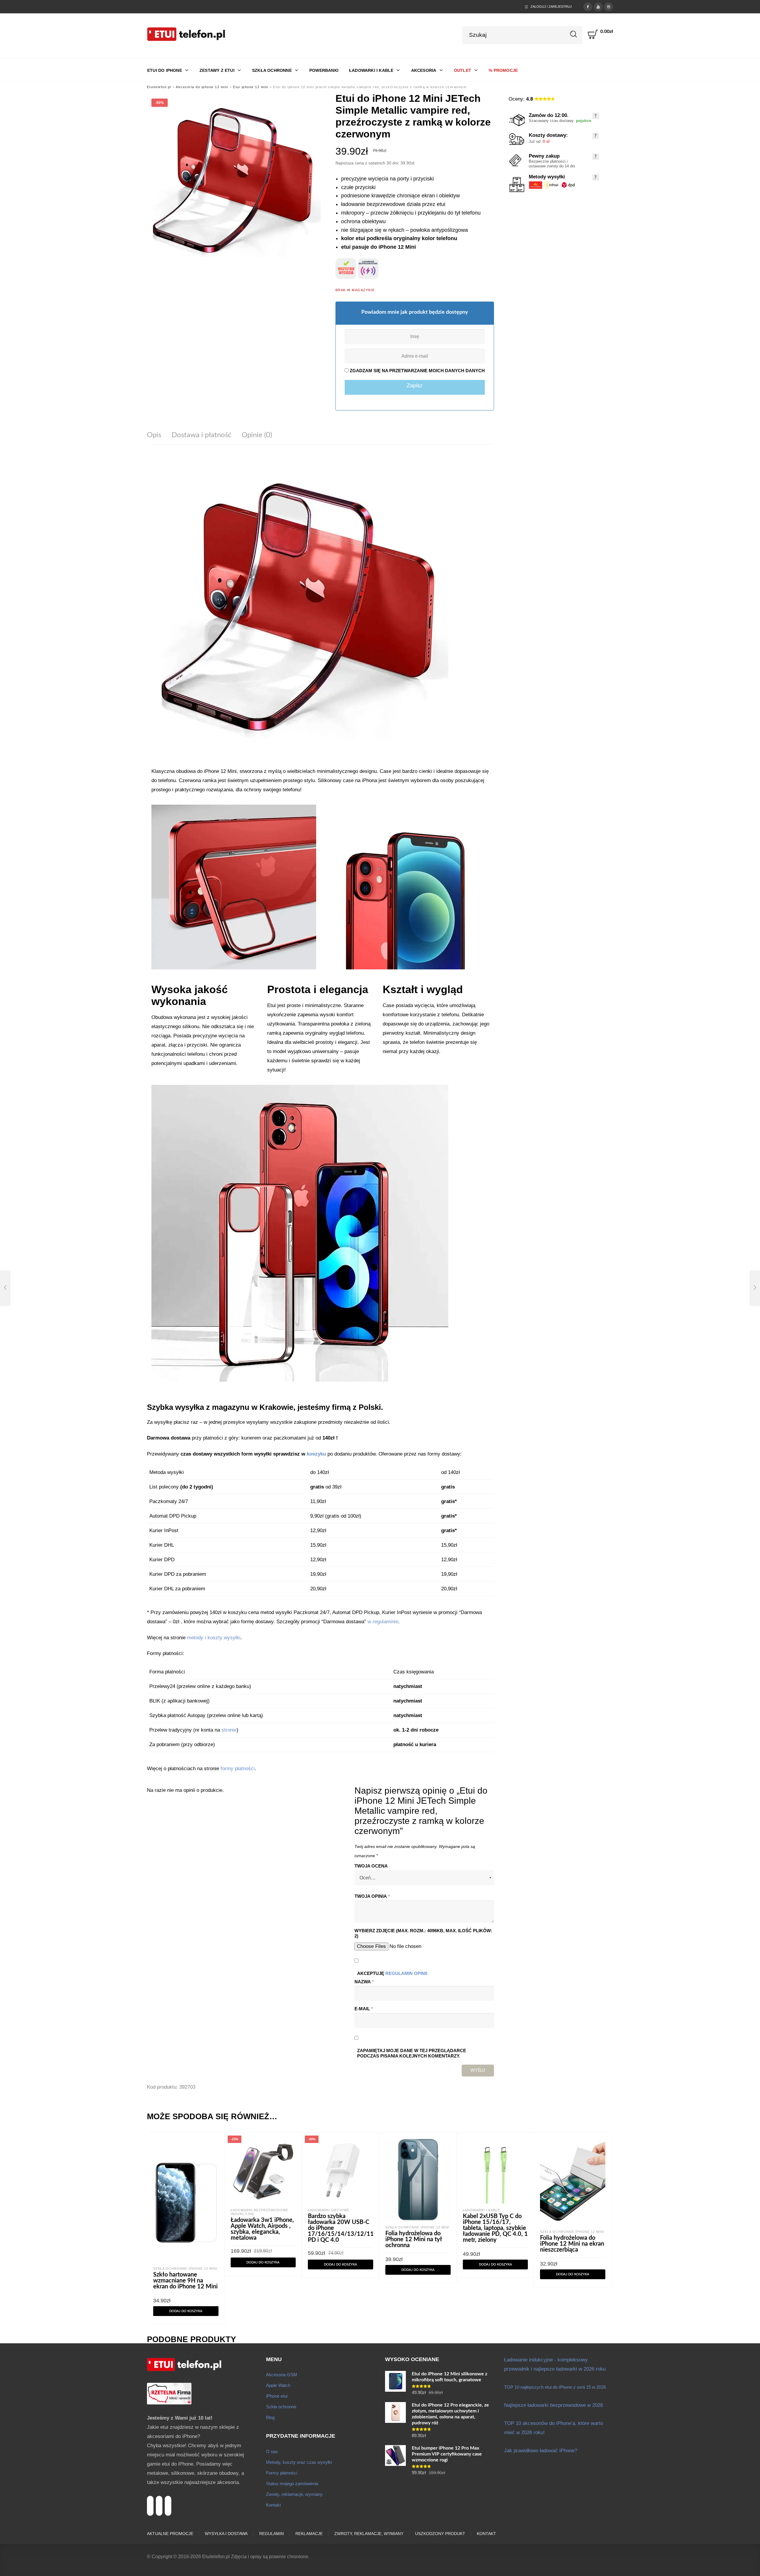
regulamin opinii (406, 1973)
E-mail (364, 2009)
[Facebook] (588, 6)
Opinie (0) (257, 435)
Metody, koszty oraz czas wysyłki (299, 2462)
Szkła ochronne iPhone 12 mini (185, 2269)
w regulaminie (383, 1622)
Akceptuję (392, 1973)
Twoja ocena (371, 1866)
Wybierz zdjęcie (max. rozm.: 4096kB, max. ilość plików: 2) (423, 1933)
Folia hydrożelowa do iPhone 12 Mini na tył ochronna (414, 2239)
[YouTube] (598, 6)
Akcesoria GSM (282, 2375)
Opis (154, 435)
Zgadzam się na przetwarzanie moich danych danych (417, 371)
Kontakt (273, 2505)
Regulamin (271, 2534)
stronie (229, 1730)
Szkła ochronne (281, 2407)
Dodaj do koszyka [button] (186, 2311)
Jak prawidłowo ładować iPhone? (541, 2451)
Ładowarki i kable (481, 2210)
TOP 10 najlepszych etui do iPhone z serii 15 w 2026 (555, 2387)
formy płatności (238, 1769)
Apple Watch (278, 2385)
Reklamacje (309, 2534)
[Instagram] (609, 6)
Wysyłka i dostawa (226, 2534)
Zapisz (415, 385)
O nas (272, 2451)
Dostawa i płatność (201, 435)
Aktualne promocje (170, 2534)
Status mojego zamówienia (292, 2484)
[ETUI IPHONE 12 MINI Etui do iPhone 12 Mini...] (5, 1288)
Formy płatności (282, 2473)
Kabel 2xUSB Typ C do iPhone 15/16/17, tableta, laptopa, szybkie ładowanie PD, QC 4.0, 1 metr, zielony (495, 2228)
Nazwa (364, 1982)
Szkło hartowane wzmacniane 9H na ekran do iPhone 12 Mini (185, 2281)
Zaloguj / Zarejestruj (551, 7)
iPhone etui (277, 2396)
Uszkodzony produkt (440, 2534)
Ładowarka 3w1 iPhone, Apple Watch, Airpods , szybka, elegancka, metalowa (262, 2229)
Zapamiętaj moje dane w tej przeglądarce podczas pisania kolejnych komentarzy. (412, 2053)
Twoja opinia (372, 1896)
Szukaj (574, 34)
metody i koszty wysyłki (214, 1638)
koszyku (316, 1454)
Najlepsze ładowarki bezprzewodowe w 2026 (554, 2405)
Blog (270, 2417)
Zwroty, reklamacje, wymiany (294, 2494)
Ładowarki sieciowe (329, 2210)
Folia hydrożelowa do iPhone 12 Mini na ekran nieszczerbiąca (572, 2244)
